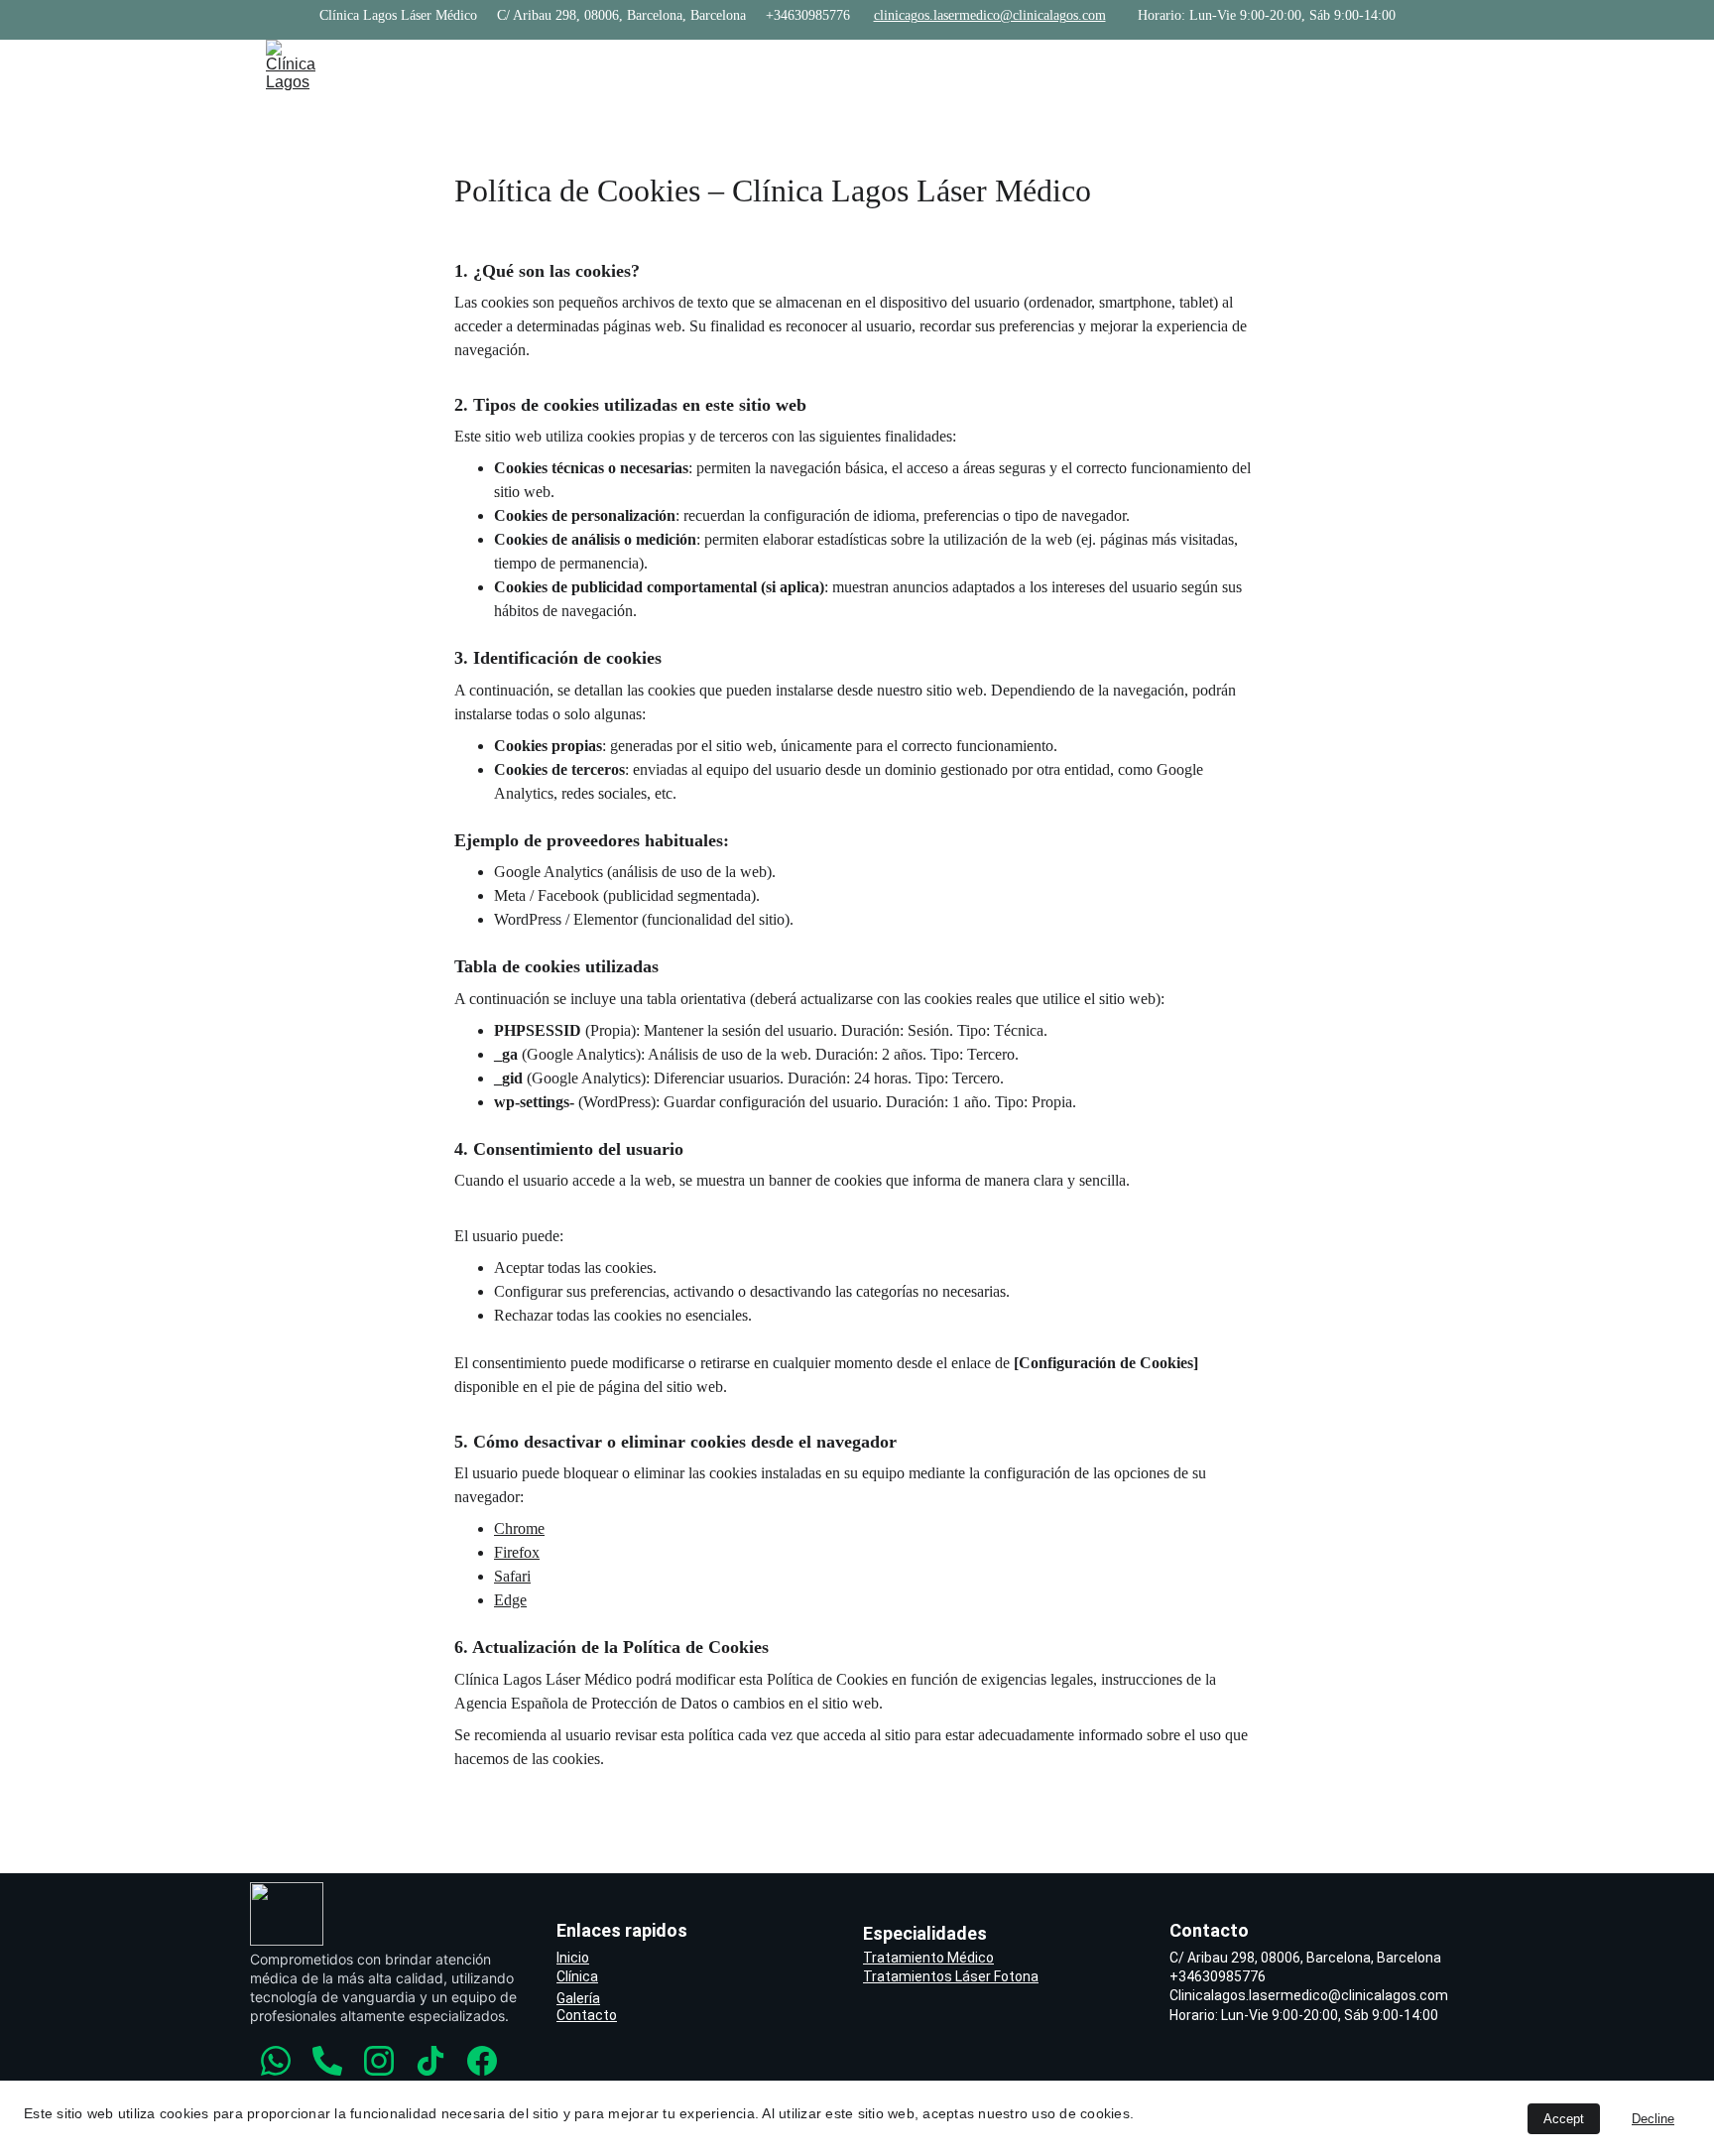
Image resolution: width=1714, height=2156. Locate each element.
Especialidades (841, 65)
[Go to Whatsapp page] (1303, 65)
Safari (512, 1576)
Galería (578, 1998)
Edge (510, 1600)
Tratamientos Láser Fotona (951, 1976)
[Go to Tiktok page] (1410, 65)
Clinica (698, 65)
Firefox (517, 1552)
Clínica (577, 1976)
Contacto (1108, 65)
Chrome (519, 1528)
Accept (1564, 2119)
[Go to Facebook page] (1438, 65)
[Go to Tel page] (1339, 65)
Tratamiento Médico (928, 1958)
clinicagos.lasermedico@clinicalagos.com (990, 15)
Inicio (590, 65)
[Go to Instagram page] (1375, 65)
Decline (1653, 2119)
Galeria (983, 65)
